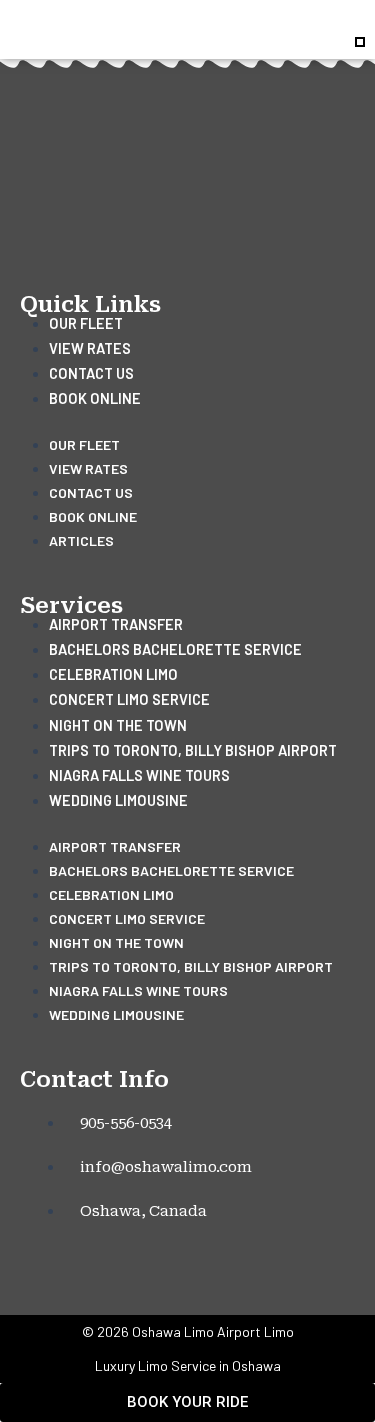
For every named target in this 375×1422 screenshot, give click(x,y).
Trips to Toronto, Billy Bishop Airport (193, 750)
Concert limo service (129, 699)
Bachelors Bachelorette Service (175, 649)
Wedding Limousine (118, 800)
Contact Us (91, 373)
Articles (81, 540)
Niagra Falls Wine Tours (139, 775)
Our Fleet (86, 323)
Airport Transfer (116, 624)
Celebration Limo (113, 674)
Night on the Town (118, 725)
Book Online (95, 398)
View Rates (90, 348)
